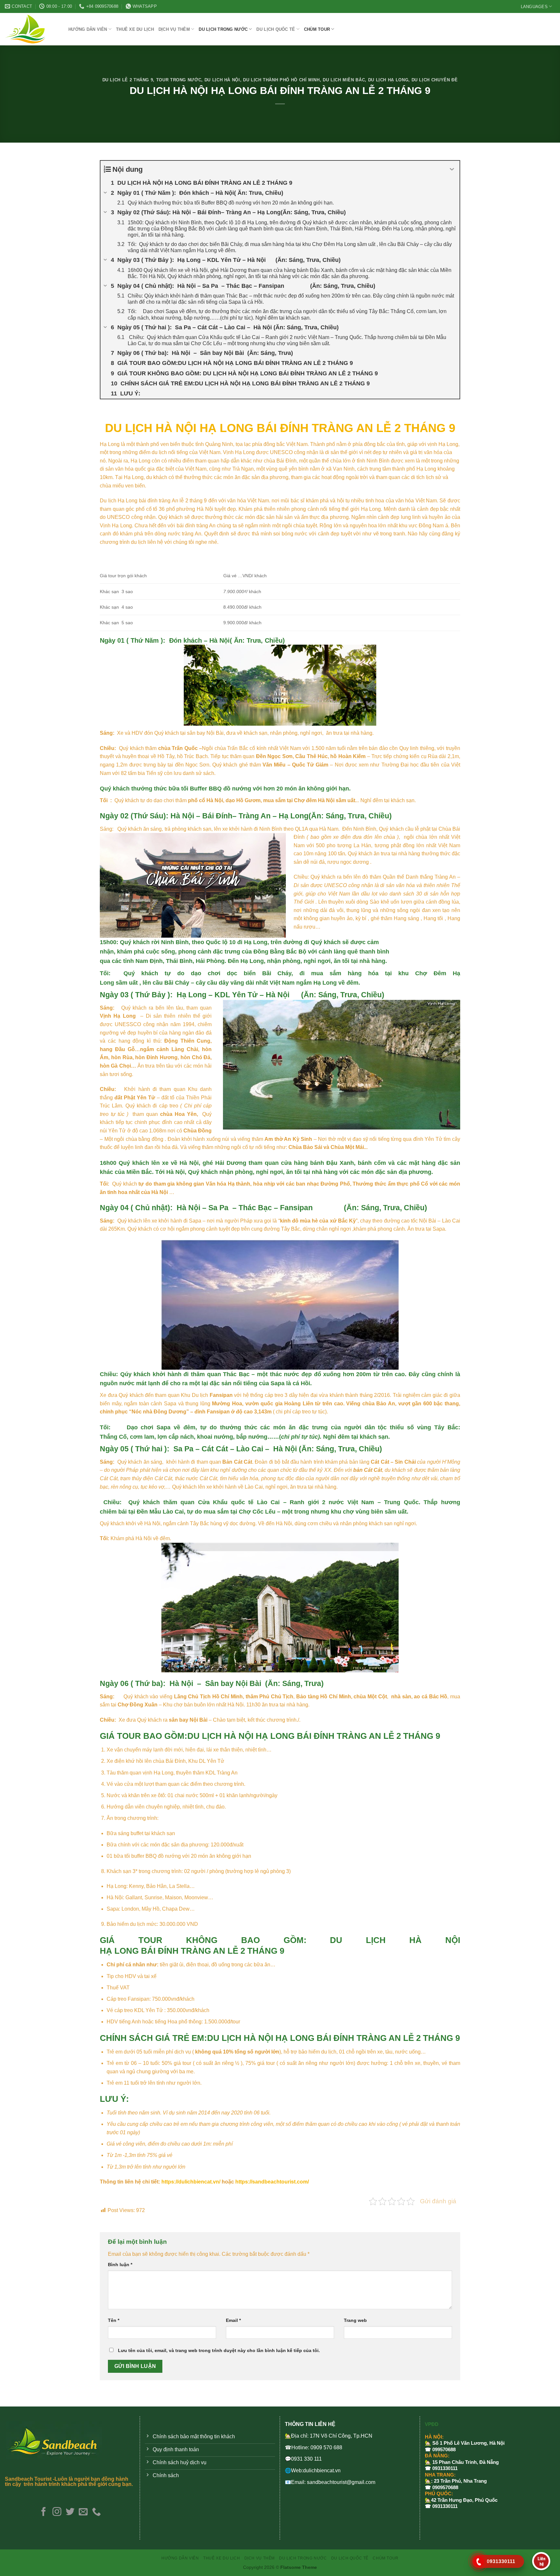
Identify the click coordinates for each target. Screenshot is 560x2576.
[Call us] (96, 2512)
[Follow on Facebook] (44, 2512)
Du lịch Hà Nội (222, 80)
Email (233, 2320)
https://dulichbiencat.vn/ (191, 2182)
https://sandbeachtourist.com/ (272, 2182)
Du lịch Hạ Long (388, 80)
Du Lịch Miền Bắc (344, 80)
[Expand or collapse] (452, 169)
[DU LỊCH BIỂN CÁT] (32, 29)
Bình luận (120, 2265)
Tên (114, 2320)
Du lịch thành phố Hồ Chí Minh (281, 80)
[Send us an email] (83, 2512)
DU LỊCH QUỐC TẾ (276, 29)
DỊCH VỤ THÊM (174, 29)
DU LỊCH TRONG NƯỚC (223, 29)
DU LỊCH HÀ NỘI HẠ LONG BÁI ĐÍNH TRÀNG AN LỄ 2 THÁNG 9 (280, 428)
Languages (534, 7)
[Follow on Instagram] (57, 2512)
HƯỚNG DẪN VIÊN (88, 29)
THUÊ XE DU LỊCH (135, 29)
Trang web (355, 2320)
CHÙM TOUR (317, 29)
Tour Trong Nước (179, 80)
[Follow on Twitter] (70, 2512)
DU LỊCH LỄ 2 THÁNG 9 (128, 80)
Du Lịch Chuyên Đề (435, 80)
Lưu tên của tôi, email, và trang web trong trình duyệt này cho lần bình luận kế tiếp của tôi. (219, 2350)
